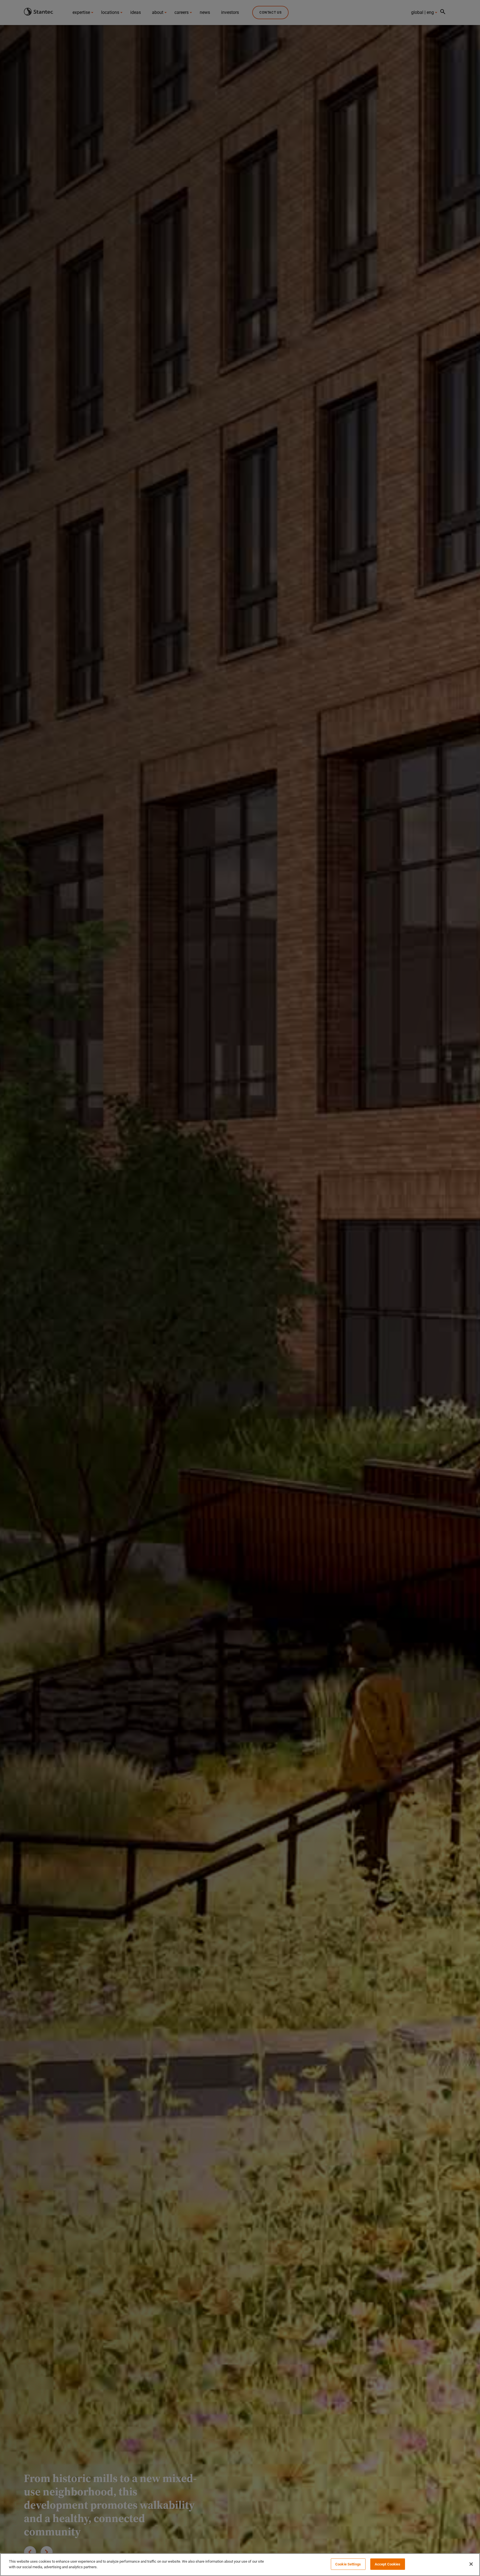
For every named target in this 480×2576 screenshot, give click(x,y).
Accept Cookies (388, 2564)
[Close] (471, 2564)
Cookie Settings (348, 2564)
